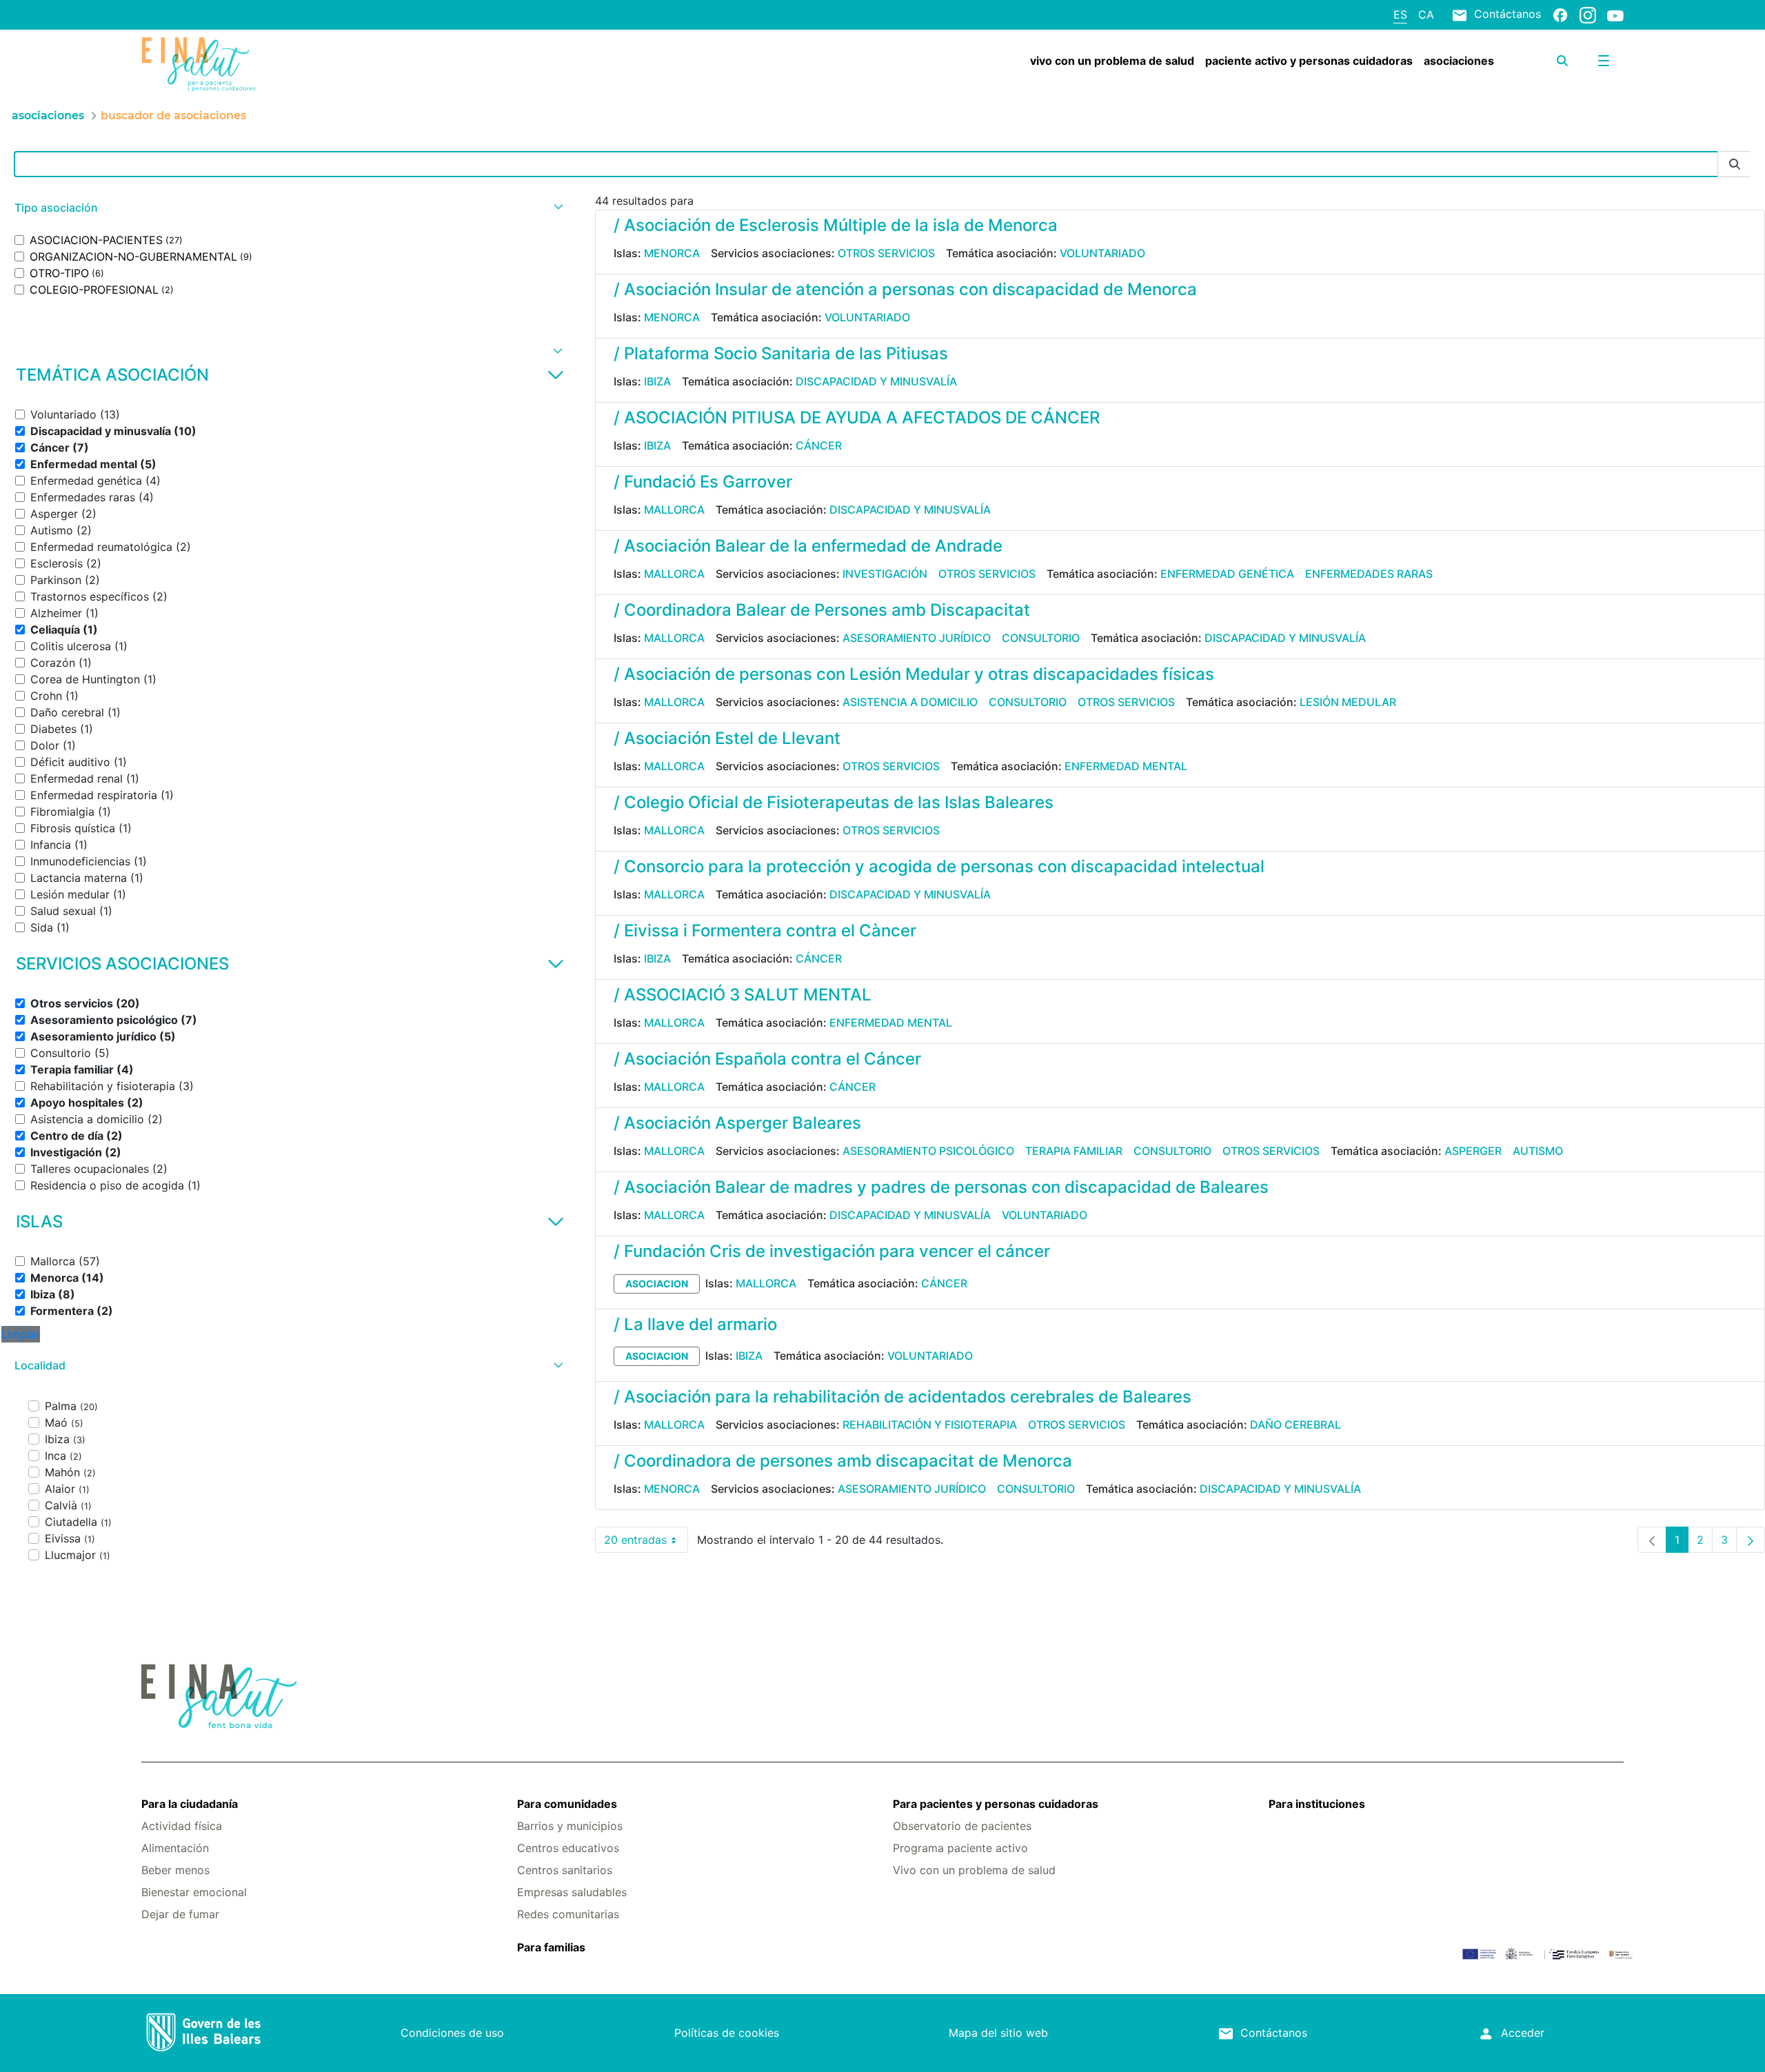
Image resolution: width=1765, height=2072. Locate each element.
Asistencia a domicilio (910, 702)
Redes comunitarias (568, 1914)
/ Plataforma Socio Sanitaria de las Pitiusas (781, 353)
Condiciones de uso (452, 2033)
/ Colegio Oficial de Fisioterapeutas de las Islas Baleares (834, 802)
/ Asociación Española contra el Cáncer (767, 1059)
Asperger (1473, 1151)
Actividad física (182, 1826)
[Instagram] (1588, 14)
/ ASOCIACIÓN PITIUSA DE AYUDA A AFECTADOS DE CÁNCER (857, 418)
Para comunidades (567, 1804)
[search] (1562, 61)
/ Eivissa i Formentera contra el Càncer (765, 931)
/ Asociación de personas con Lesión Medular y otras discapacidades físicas (914, 674)
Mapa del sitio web (998, 2033)
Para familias (551, 1947)
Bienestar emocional (194, 1892)
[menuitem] (1112, 61)
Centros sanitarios (565, 1870)
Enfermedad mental (1126, 766)
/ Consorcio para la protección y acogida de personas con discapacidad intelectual (939, 866)
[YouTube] (1615, 15)
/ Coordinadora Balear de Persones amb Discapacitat (822, 610)
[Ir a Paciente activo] (265, 64)
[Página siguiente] (1751, 1540)
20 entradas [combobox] (646, 1543)
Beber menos (175, 1870)
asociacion (657, 1284)
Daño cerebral (1295, 1425)
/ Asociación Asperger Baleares (737, 1123)
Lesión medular (1348, 702)
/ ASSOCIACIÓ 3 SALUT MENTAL (743, 995)
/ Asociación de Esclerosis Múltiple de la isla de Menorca (836, 225)
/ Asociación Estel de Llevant (727, 738)
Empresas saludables (572, 1892)
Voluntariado (1102, 253)
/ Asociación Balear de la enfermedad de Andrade (808, 546)
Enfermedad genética (1227, 574)
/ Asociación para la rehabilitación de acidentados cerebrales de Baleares (902, 1397)
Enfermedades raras (1369, 574)
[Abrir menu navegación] (1604, 61)
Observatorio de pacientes (962, 1826)
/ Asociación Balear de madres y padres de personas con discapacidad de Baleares (941, 1187)
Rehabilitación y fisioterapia (930, 1425)
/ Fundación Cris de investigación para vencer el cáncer (832, 1251)
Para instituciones (1317, 1804)
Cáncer (819, 445)
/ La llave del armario (695, 1324)
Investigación (885, 574)
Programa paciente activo (960, 1848)
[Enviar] (1735, 164)
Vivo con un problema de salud (974, 1870)
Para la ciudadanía (190, 1804)
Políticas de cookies (727, 2033)
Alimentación (175, 1848)
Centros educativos (568, 1848)
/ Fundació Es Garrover (703, 482)
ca (1426, 14)
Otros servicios (886, 253)
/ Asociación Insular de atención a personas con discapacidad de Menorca (905, 289)
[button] (287, 208)
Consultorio (1041, 638)
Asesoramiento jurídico (917, 638)
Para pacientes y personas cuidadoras (996, 1804)
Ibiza (657, 381)
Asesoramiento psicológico (928, 1151)
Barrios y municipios (570, 1826)
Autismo (1538, 1151)
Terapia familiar (1074, 1151)
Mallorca (674, 510)
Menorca (672, 253)
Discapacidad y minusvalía (876, 381)
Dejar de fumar (180, 1914)
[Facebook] (1560, 14)
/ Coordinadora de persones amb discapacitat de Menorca (843, 1461)
